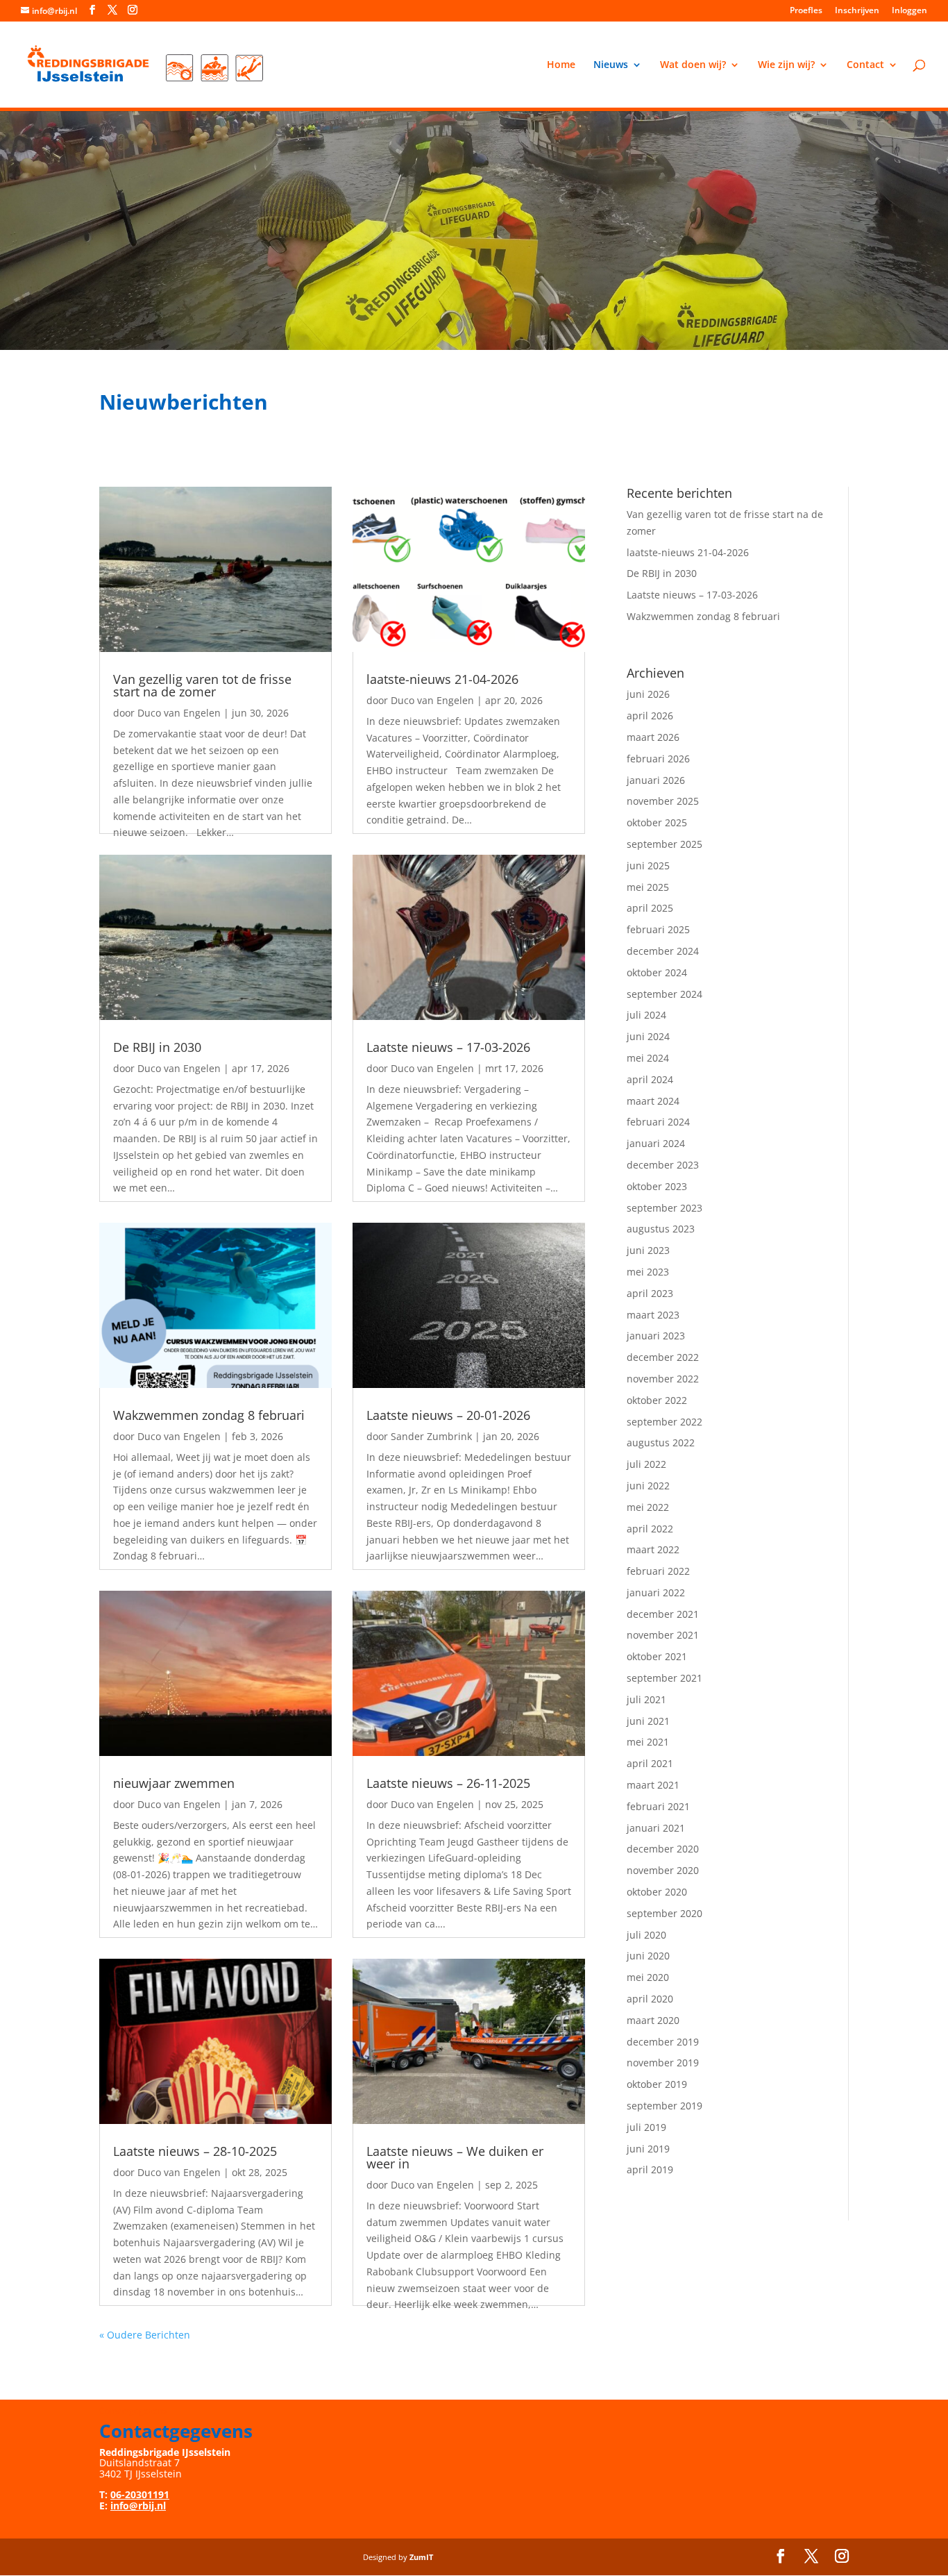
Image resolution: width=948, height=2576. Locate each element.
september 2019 (665, 2106)
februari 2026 (658, 759)
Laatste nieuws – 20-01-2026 (448, 1415)
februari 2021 (658, 1806)
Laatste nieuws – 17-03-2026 (448, 1047)
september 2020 (665, 1913)
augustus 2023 (661, 1229)
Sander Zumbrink (431, 1436)
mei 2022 (648, 1507)
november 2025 (663, 801)
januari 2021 (656, 1828)
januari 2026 (656, 780)
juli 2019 (646, 2127)
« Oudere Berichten (145, 2335)
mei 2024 (648, 1058)
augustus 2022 (661, 1442)
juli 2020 (646, 1935)
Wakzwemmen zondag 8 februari (209, 1415)
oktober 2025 (657, 822)
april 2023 (650, 1293)
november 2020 (663, 1870)
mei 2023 (648, 1272)
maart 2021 (653, 1785)
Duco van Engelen (179, 713)
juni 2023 (648, 1250)
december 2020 (663, 1849)
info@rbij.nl (138, 2506)
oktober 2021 (657, 1656)
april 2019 (650, 2169)
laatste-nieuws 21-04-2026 (442, 679)
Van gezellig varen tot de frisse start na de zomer (202, 685)
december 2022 (663, 1357)
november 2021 (663, 1635)
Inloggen (909, 11)
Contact (865, 65)
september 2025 (665, 844)
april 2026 (650, 716)
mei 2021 (648, 1742)
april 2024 (650, 1079)
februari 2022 (658, 1571)
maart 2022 (653, 1549)
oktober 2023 (657, 1186)
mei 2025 (648, 887)
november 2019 (663, 2063)
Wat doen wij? (693, 65)
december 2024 (663, 951)
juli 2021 (646, 1699)
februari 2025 (658, 929)
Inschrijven (857, 11)
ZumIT (421, 2557)
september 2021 (665, 1678)
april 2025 (650, 908)
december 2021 (663, 1614)
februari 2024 (658, 1122)
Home (561, 65)
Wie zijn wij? (786, 65)
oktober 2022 (657, 1400)
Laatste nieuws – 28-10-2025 (195, 2151)
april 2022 (650, 1529)
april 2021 (650, 1763)
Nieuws (611, 65)
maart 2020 (653, 2020)
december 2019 (663, 2042)
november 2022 (663, 1379)
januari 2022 (656, 1592)
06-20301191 (140, 2494)
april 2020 (650, 1999)
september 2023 (665, 1208)
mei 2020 (648, 1977)
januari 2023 (656, 1336)
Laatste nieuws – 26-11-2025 (448, 1783)
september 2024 (665, 994)
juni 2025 (648, 865)
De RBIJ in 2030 (157, 1047)
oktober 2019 (657, 2084)
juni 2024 (648, 1036)
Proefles (806, 11)
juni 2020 (648, 1956)
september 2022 (665, 1422)
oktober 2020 (657, 1892)
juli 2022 (646, 1464)
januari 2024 (656, 1143)
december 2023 (663, 1165)
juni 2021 (648, 1721)
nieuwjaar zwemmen (174, 1783)
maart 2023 (653, 1315)
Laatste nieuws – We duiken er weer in (455, 2157)
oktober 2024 (657, 972)
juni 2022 (648, 1486)
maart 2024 (653, 1101)
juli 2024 (646, 1015)
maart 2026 (653, 737)
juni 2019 (648, 2149)
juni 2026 (648, 694)
